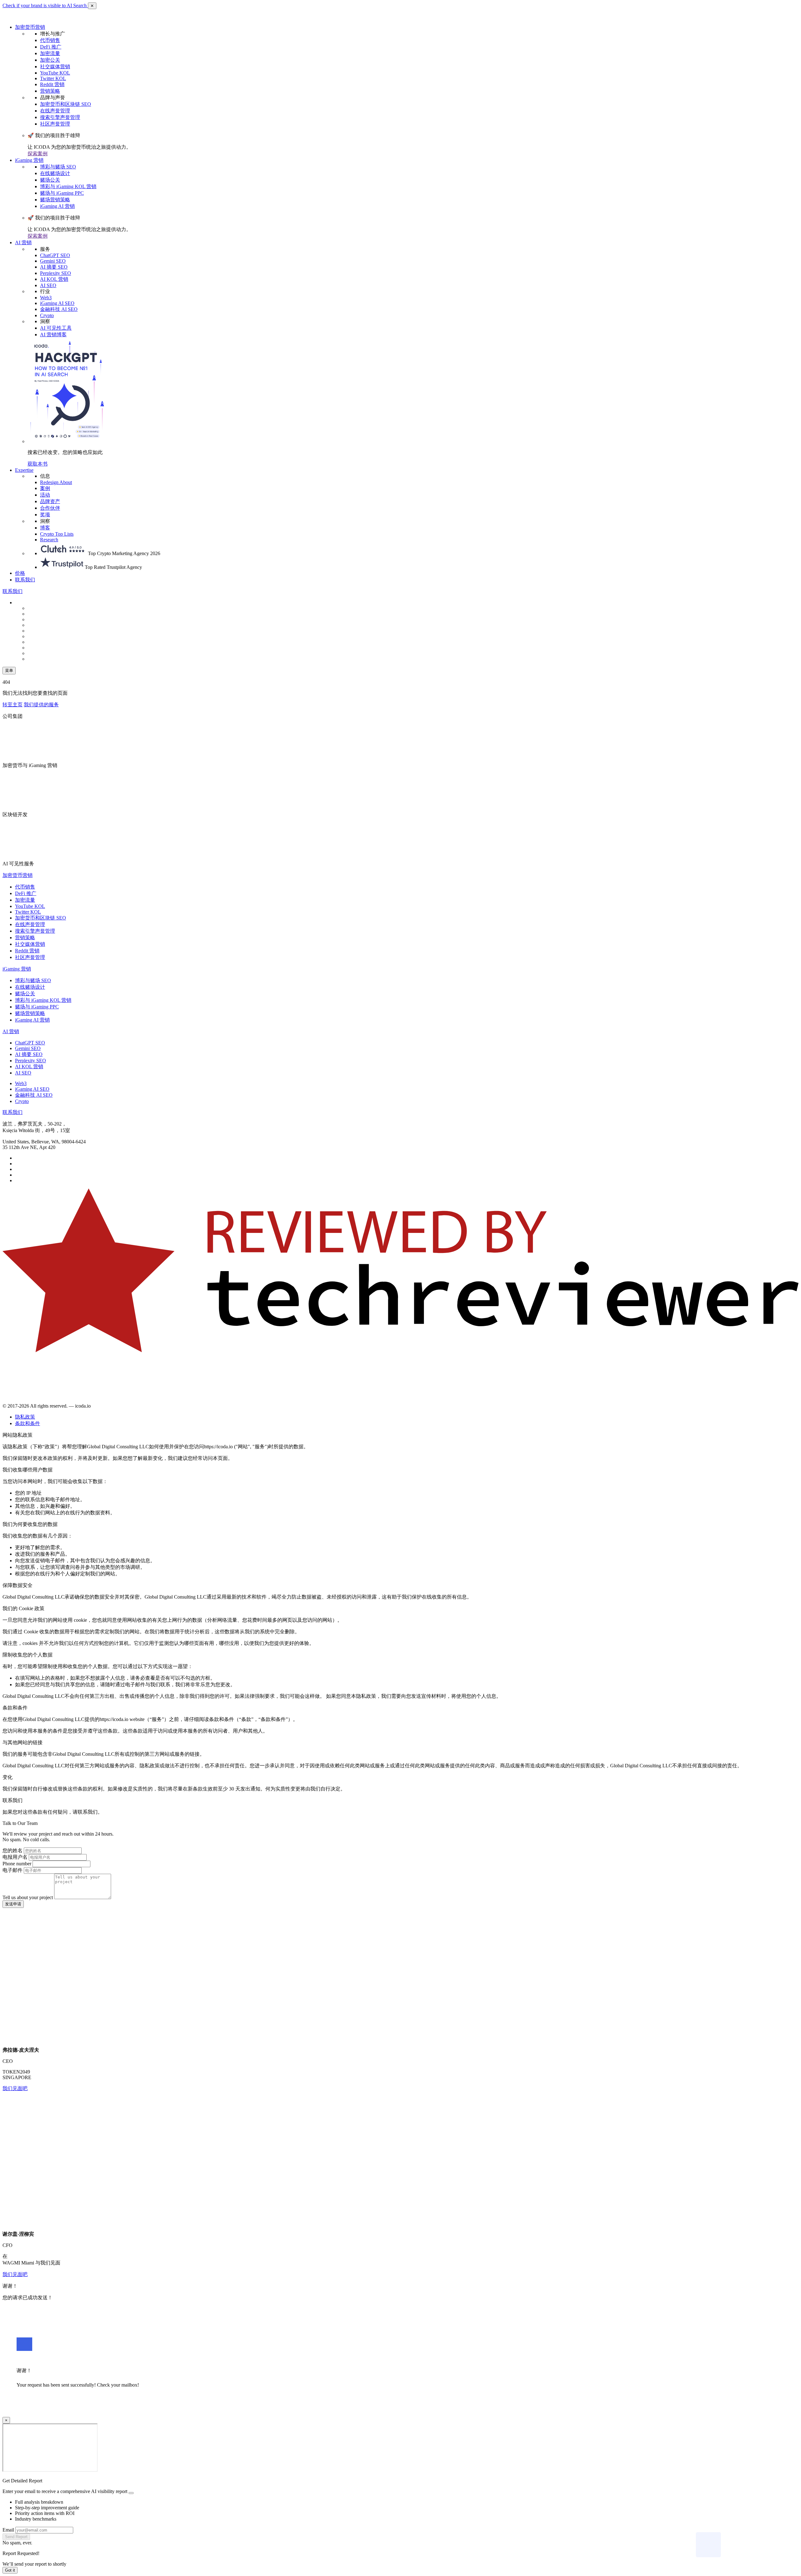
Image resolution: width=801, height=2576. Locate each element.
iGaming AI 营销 (57, 206)
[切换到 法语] (43, 636)
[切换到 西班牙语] (43, 614)
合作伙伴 (50, 508)
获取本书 (38, 464)
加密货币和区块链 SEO (66, 104)
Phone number (17, 1864)
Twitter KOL (53, 78)
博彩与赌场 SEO (58, 167)
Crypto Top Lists (57, 534)
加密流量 (50, 53)
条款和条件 (28, 1423)
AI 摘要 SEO (54, 267)
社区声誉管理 (55, 124)
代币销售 (50, 40)
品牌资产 (50, 501)
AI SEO (48, 285)
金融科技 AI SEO (59, 309)
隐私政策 (25, 1417)
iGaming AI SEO (57, 303)
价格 (20, 573)
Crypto (47, 315)
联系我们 (25, 580)
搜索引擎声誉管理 (60, 117)
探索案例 (38, 154)
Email (8, 2530)
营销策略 (50, 91)
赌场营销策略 (55, 200)
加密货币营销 (30, 27)
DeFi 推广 (51, 47)
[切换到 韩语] (43, 642)
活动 (45, 495)
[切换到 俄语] (43, 625)
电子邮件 (13, 1870)
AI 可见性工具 (56, 328)
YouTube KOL (55, 73)
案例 (45, 488)
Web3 (46, 298)
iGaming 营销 (29, 160)
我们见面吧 (15, 2088)
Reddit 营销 (52, 84)
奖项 (45, 515)
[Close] (131, 2493)
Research (49, 540)
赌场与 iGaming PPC (62, 193)
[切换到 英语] (43, 608)
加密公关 (50, 60)
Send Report (16, 2537)
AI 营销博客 (53, 335)
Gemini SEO (53, 261)
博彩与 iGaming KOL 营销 (68, 186)
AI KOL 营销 (54, 279)
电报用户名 (15, 1857)
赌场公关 (50, 180)
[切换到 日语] (43, 659)
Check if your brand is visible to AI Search (45, 5)
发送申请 (13, 1904)
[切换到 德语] (43, 619)
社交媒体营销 (55, 67)
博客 (45, 528)
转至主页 (13, 705)
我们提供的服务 (41, 705)
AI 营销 (23, 242)
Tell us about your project (28, 1897)
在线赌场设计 (55, 173)
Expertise (24, 470)
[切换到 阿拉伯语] (43, 653)
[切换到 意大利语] (43, 631)
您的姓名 (13, 1850)
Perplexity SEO (56, 273)
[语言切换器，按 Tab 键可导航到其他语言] (31, 603)
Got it (10, 2570)
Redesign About (56, 482)
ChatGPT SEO (55, 255)
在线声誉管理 (55, 111)
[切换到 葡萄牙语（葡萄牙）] (43, 648)
